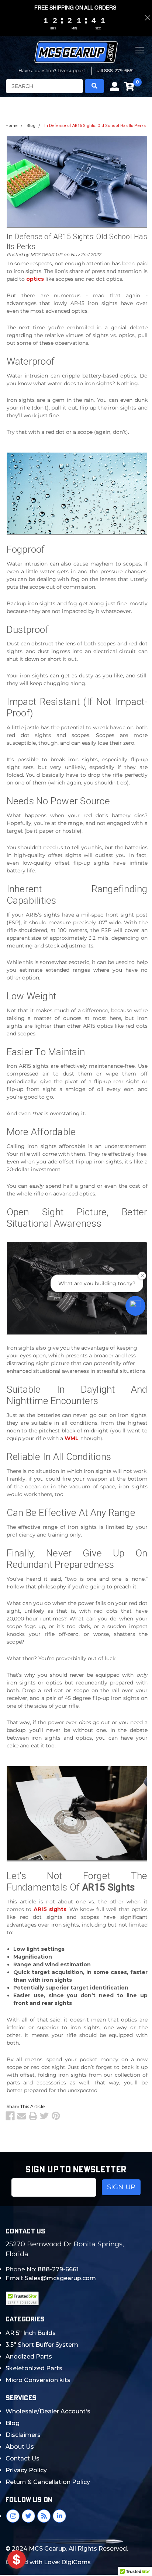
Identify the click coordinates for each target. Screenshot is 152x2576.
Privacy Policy (26, 2470)
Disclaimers (23, 2435)
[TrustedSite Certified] (22, 2298)
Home (12, 126)
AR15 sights (50, 1909)
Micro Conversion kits (38, 2380)
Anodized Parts (29, 2357)
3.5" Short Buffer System (42, 2345)
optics (35, 279)
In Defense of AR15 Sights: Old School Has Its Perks (95, 126)
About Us (20, 2447)
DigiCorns (76, 2562)
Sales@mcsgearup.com (60, 2278)
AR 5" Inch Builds (31, 2333)
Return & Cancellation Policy (48, 2482)
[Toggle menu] (140, 56)
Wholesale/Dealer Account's (48, 2411)
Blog (31, 126)
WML (72, 1438)
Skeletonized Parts (34, 2368)
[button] (135, 1306)
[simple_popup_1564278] (17, 2559)
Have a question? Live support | (53, 70)
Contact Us (23, 2458)
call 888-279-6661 (115, 70)
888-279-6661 (58, 2269)
